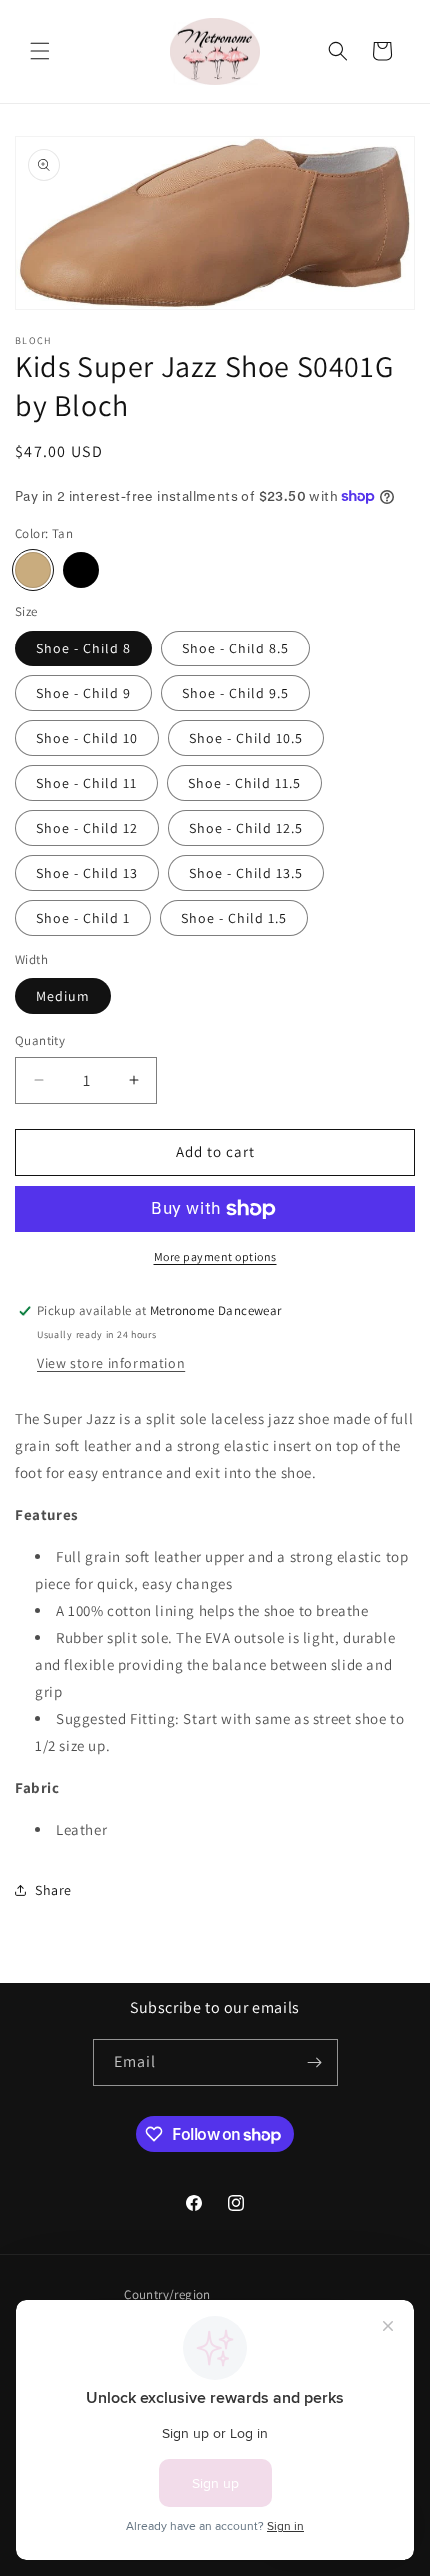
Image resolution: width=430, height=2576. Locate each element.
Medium (63, 996)
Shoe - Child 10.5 (246, 738)
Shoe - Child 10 (87, 738)
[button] (40, 51)
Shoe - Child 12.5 (246, 828)
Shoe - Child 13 (87, 873)
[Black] (81, 570)
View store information (111, 1363)
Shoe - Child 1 (83, 918)
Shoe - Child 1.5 (234, 918)
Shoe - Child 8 (83, 648)
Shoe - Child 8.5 (235, 648)
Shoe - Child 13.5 (246, 873)
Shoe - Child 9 (83, 693)
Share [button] (53, 1890)
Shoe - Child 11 (86, 783)
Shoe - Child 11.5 (244, 783)
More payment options (215, 1257)
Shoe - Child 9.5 (235, 693)
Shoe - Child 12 (87, 828)
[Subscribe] (315, 2063)
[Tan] (33, 570)
